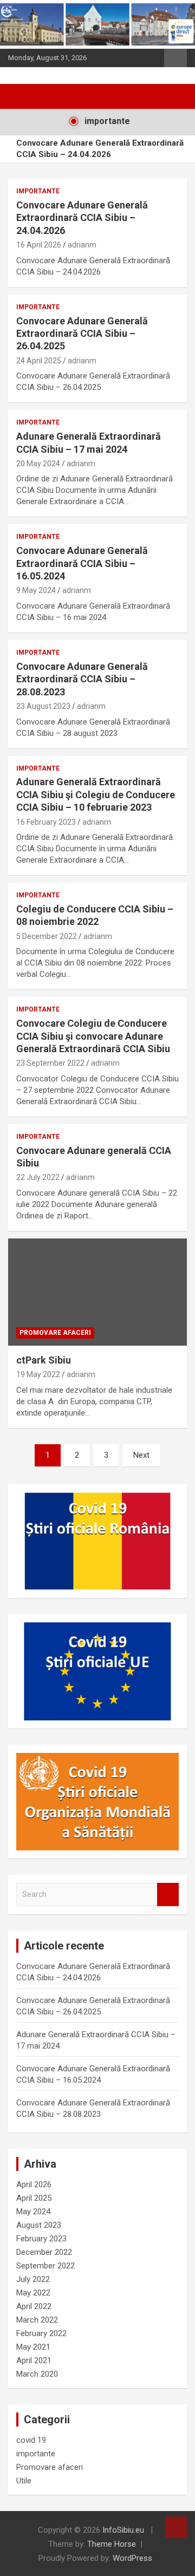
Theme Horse (112, 2544)
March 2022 (37, 2320)
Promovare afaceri (55, 1333)
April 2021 (34, 2360)
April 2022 (34, 2306)
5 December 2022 (47, 936)
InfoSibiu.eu (123, 2530)
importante (38, 191)
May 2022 (33, 2293)
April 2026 (34, 2184)
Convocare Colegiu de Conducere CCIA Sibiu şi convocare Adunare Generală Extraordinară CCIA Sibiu (93, 1036)
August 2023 (39, 2225)
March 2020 (37, 2374)
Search (168, 1894)
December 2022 (44, 2252)
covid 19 (31, 2440)
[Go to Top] (176, 2527)
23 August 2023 (43, 706)
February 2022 (41, 2333)
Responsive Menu (175, 58)
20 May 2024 (38, 464)
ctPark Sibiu (44, 1360)
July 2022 (33, 2279)
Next (141, 1455)
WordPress (132, 2558)
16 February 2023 (46, 822)
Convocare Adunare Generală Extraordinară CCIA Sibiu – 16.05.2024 (82, 563)
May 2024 (33, 2212)
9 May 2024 (36, 590)
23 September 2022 (50, 1063)
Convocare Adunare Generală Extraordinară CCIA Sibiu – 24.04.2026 (100, 149)
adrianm (82, 245)
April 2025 (34, 2198)
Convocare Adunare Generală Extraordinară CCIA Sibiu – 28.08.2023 (82, 679)
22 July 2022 (38, 1177)
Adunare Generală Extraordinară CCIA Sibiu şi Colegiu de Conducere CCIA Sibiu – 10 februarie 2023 (96, 794)
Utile (24, 2481)
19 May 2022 (38, 1374)
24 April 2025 (39, 361)
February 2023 (41, 2239)
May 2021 (33, 2347)
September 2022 (45, 2266)
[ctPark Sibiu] (97, 1292)
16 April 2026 (39, 245)
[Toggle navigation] (22, 96)
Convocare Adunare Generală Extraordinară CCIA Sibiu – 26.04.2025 (82, 334)
